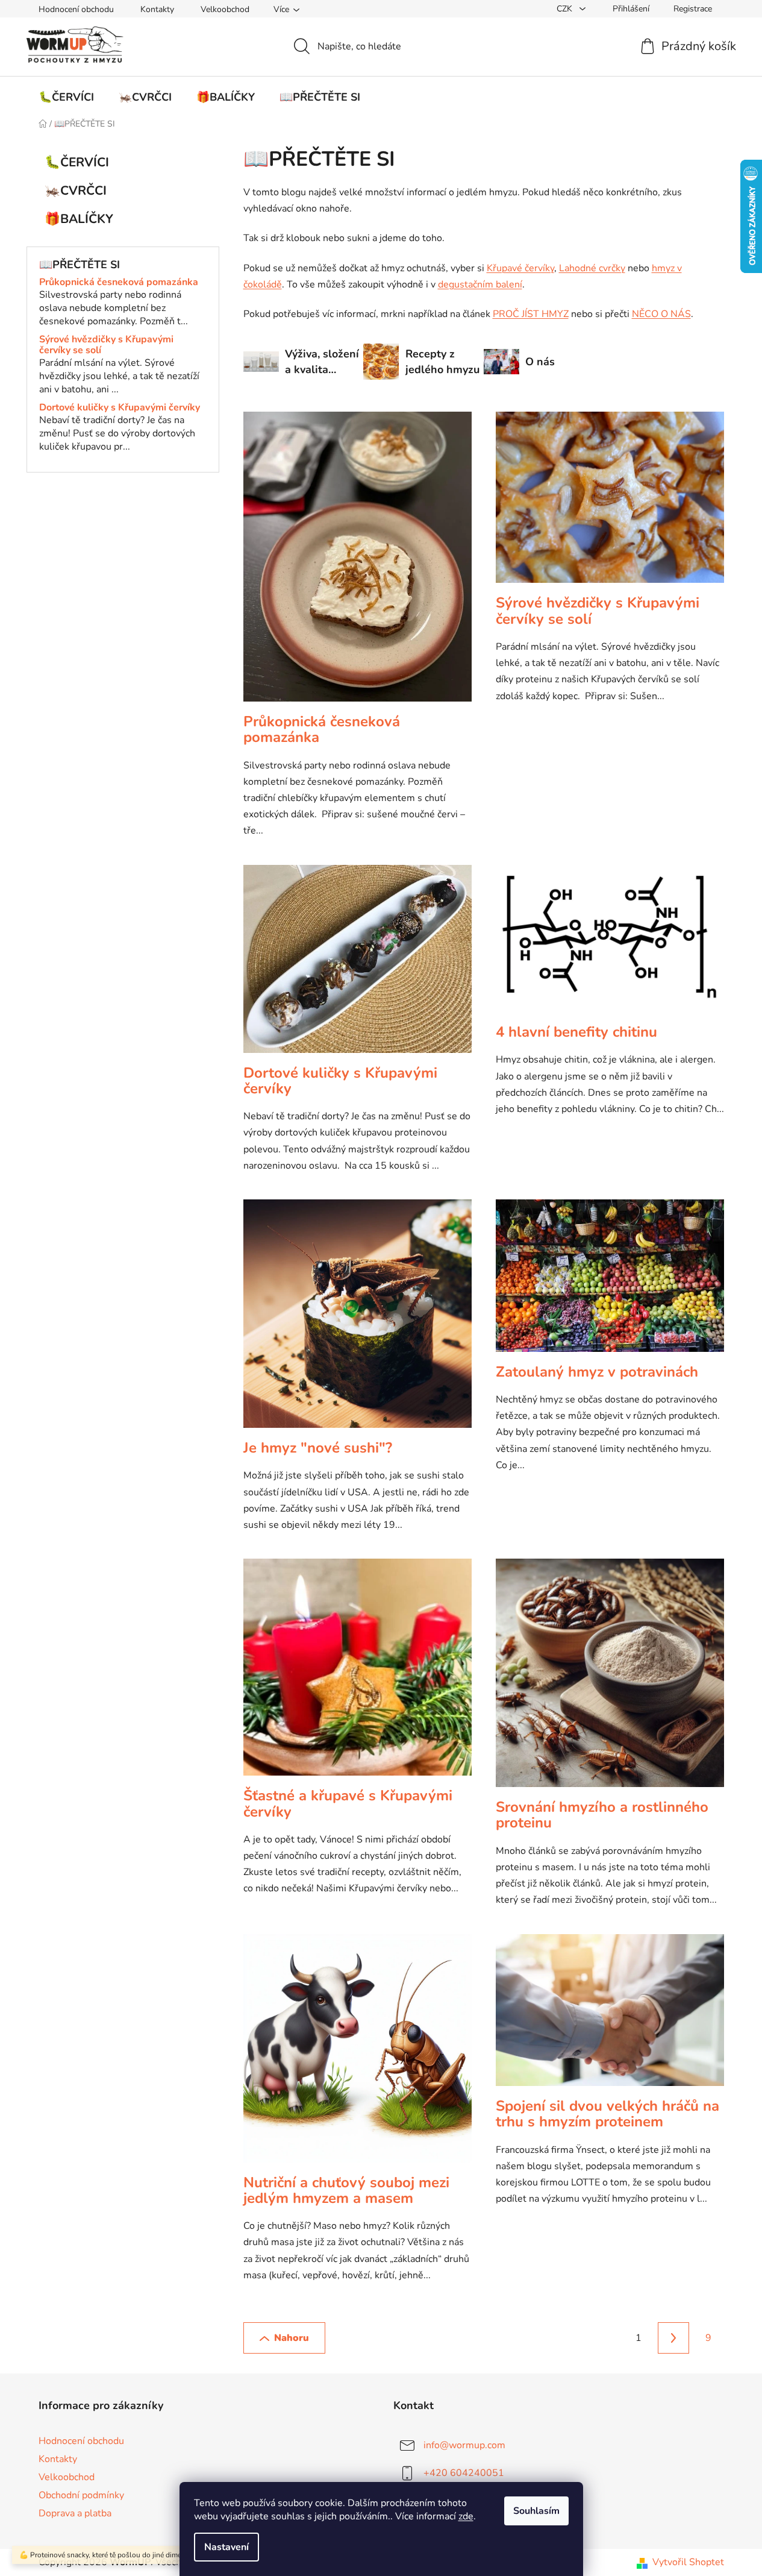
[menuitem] (66, 97)
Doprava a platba (75, 2513)
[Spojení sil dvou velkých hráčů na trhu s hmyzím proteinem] (610, 2016)
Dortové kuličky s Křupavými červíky (120, 408)
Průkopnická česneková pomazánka (119, 283)
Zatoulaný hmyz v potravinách (597, 1372)
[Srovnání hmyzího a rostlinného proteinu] (610, 1679)
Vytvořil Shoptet (688, 2562)
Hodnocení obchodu (76, 9)
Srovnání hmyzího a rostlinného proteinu (602, 1815)
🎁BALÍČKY (79, 219)
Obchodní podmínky (81, 2495)
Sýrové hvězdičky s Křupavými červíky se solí (106, 345)
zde (466, 2516)
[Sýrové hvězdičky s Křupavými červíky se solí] (610, 503)
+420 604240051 (464, 2473)
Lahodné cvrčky (592, 268)
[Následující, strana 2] (673, 2338)
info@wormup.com (464, 2445)
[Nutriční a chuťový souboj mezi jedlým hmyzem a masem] (358, 2054)
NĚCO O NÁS (661, 314)
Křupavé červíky (520, 268)
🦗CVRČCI (76, 190)
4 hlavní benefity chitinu (576, 1032)
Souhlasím (536, 2511)
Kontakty (157, 9)
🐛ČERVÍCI (77, 162)
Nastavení (226, 2547)
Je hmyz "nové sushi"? (318, 1448)
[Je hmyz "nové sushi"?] (358, 1320)
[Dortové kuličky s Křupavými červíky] (358, 965)
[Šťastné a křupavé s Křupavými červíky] (358, 1673)
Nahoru (292, 2338)
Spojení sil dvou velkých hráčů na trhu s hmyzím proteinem (607, 2114)
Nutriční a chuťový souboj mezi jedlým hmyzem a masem (346, 2190)
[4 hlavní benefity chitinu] (610, 944)
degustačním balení (480, 284)
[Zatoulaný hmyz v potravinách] (610, 1282)
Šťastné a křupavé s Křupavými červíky (348, 1803)
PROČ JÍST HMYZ (531, 314)
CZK (566, 9)
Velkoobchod (225, 9)
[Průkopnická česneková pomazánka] (358, 563)
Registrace (693, 9)
